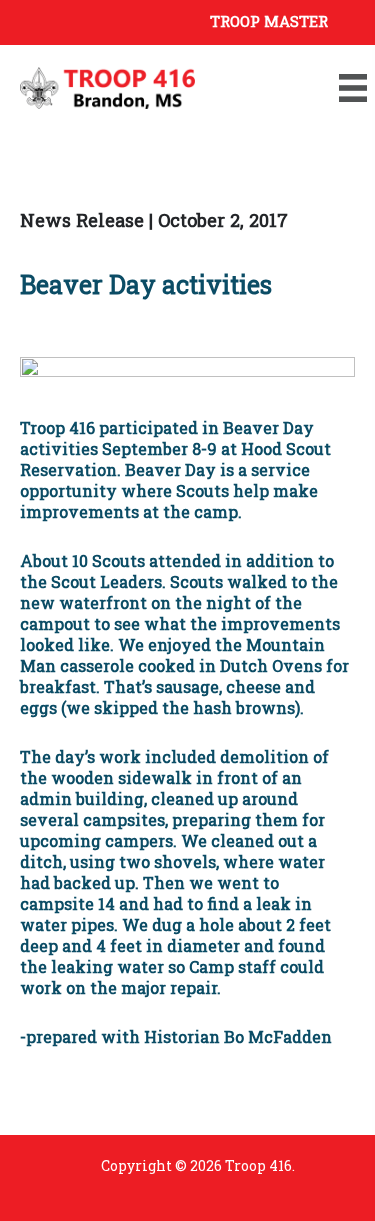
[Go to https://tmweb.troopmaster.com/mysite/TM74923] (187, 20)
